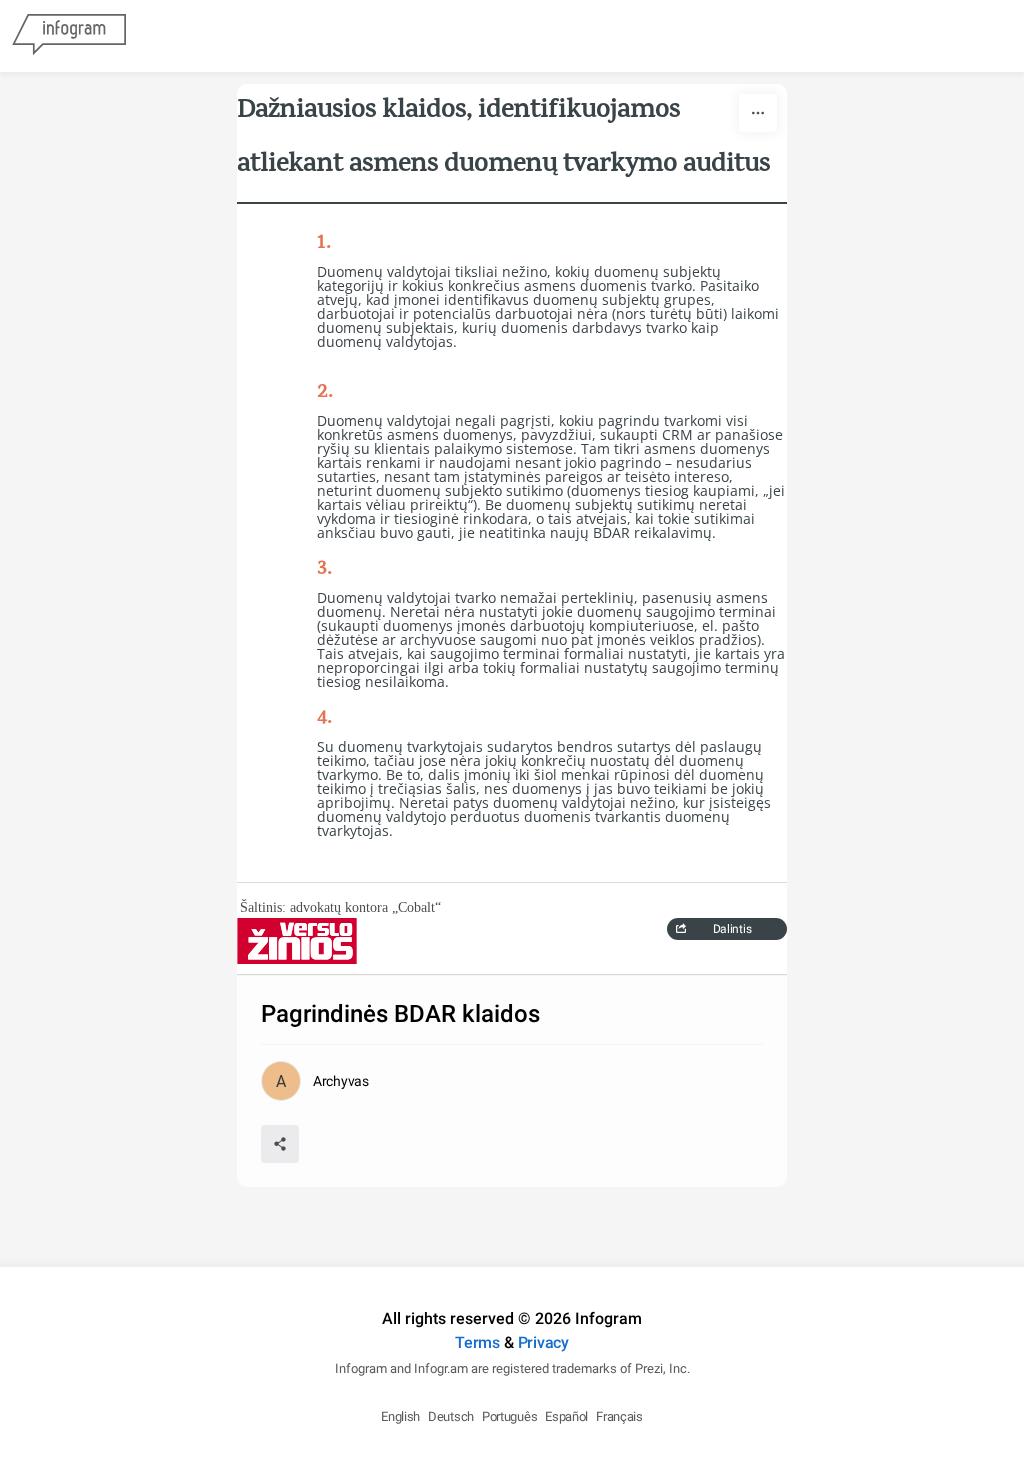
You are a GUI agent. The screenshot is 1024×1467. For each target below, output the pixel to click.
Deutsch (451, 1416)
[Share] (280, 1144)
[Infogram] (69, 36)
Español (566, 1416)
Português (509, 1416)
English (400, 1416)
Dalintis (732, 929)
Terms (477, 1342)
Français (619, 1416)
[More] (758, 113)
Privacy (543, 1342)
